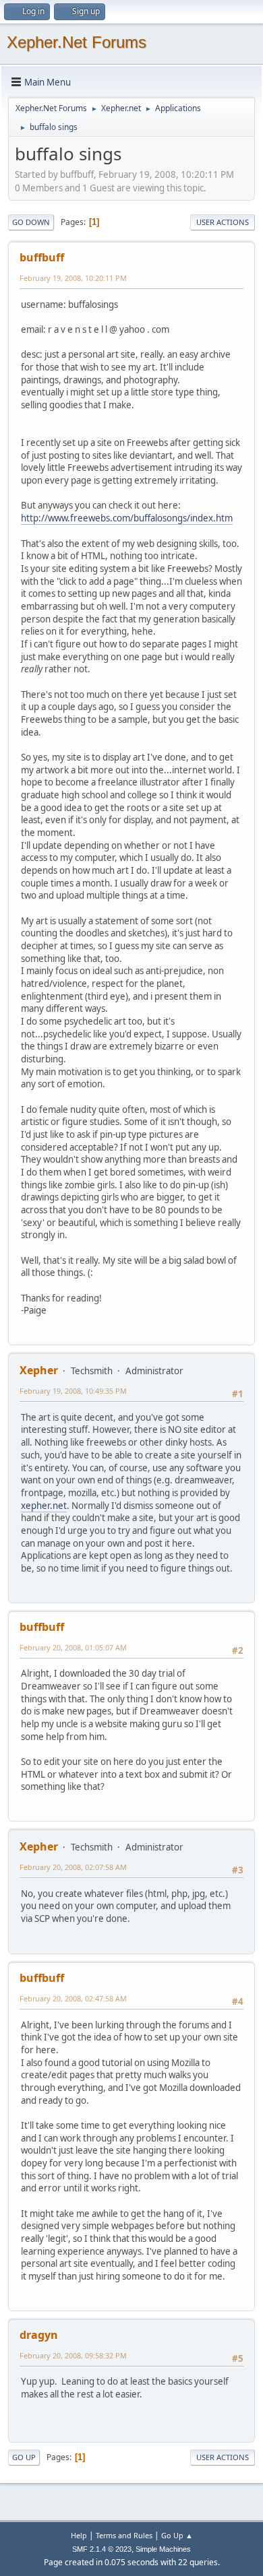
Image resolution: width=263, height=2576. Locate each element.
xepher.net (44, 1506)
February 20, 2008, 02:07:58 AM (73, 1867)
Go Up (24, 2457)
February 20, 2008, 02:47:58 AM (73, 1998)
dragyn (39, 2335)
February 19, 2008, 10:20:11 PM (73, 278)
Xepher (39, 1370)
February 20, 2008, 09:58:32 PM (73, 2355)
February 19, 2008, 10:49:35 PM (73, 1391)
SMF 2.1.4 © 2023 (102, 2549)
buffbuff (42, 257)
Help (79, 2535)
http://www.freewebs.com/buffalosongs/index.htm (127, 518)
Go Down (31, 222)
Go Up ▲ (177, 2535)
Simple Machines (163, 2549)
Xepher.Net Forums (77, 42)
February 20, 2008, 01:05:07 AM (73, 1647)
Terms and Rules (124, 2535)
